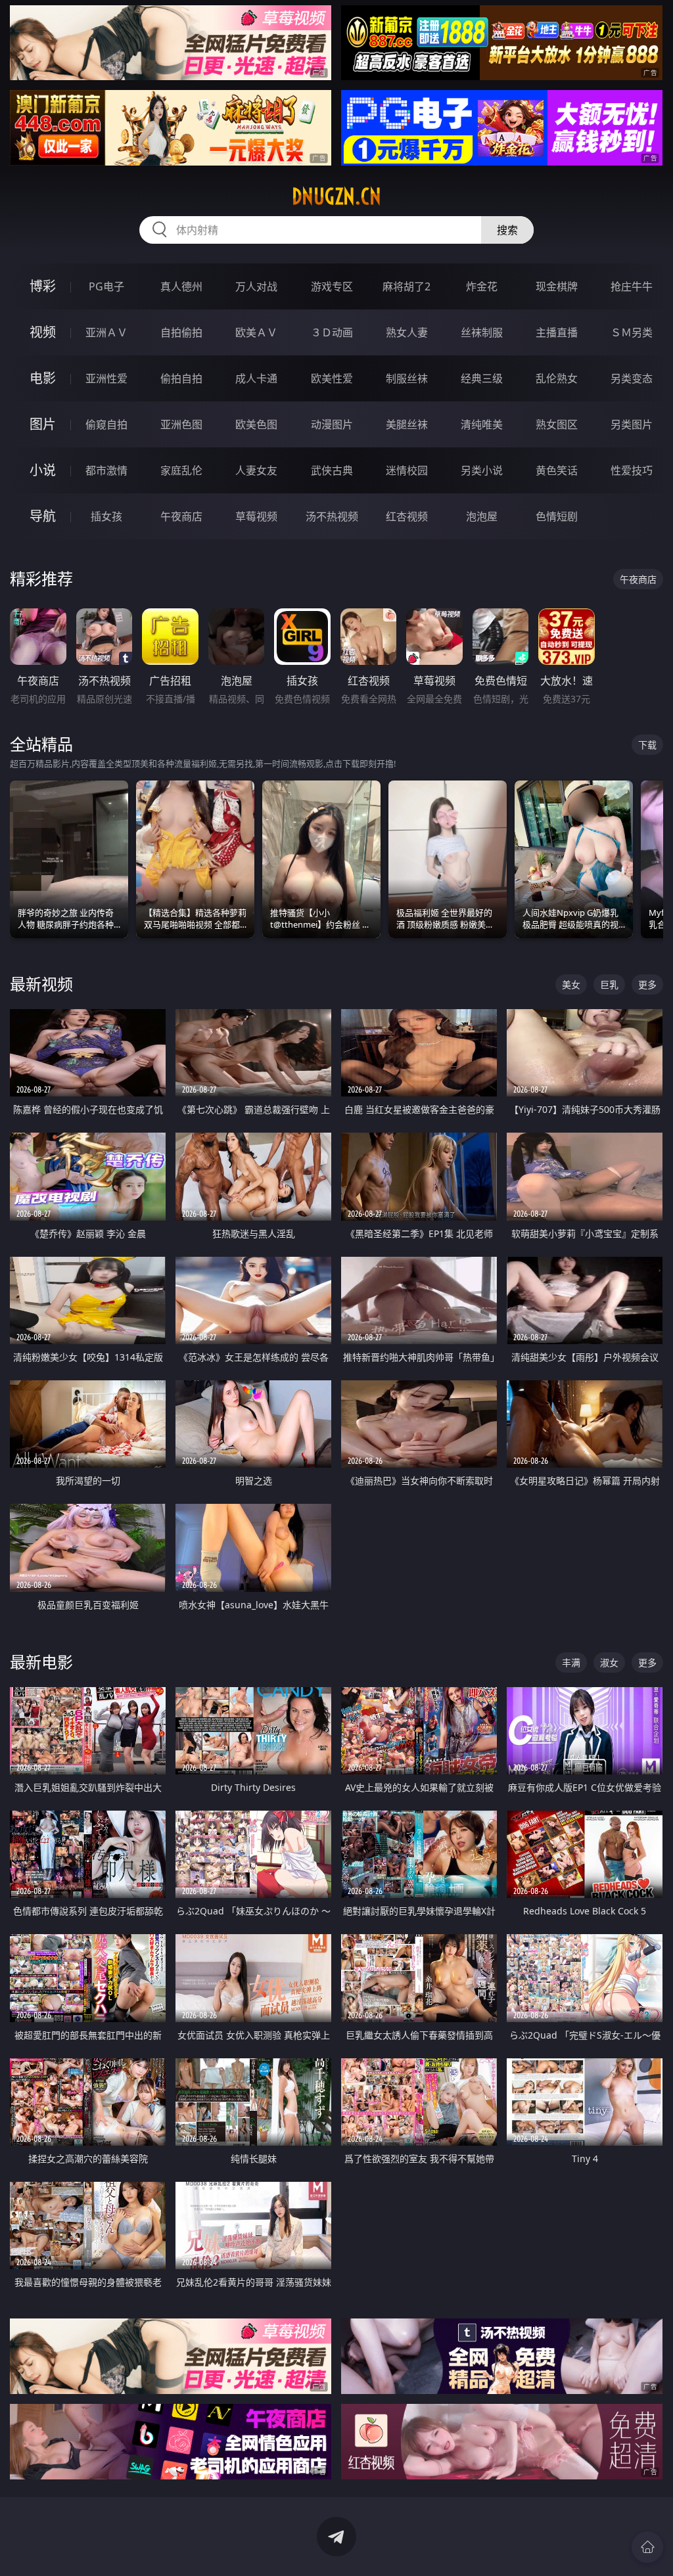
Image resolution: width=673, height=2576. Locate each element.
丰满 (571, 1662)
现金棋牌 (557, 286)
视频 (43, 332)
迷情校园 (407, 470)
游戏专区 (332, 286)
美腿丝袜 (407, 424)
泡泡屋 (482, 516)
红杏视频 (407, 516)
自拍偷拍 (181, 332)
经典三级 (482, 378)
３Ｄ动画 (332, 332)
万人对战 (256, 286)
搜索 (507, 230)
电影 (43, 378)
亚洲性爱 (106, 378)
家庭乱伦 (181, 470)
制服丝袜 (407, 378)
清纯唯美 (482, 424)
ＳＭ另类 (632, 332)
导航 (43, 516)
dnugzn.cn (336, 196)
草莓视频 (256, 516)
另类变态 (632, 378)
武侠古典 (332, 470)
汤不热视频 (332, 516)
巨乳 (609, 984)
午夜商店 (181, 516)
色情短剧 (557, 516)
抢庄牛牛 (632, 286)
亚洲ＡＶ (106, 332)
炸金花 (482, 286)
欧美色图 (256, 424)
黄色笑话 (557, 470)
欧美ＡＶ (256, 332)
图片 (43, 424)
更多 (647, 984)
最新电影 (41, 1662)
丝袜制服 (482, 332)
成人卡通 (256, 378)
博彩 (43, 286)
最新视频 (41, 984)
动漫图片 (332, 424)
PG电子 (106, 286)
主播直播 (557, 332)
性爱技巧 (632, 470)
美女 (571, 984)
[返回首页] (647, 2547)
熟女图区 (557, 424)
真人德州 (181, 286)
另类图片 (632, 424)
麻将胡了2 (406, 286)
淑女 (609, 1662)
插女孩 (106, 516)
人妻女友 (256, 470)
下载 (647, 745)
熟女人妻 (407, 332)
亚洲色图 (181, 424)
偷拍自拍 (181, 378)
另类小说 (482, 470)
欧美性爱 (332, 378)
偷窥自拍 (106, 424)
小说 (43, 470)
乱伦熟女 (557, 378)
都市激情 (106, 470)
